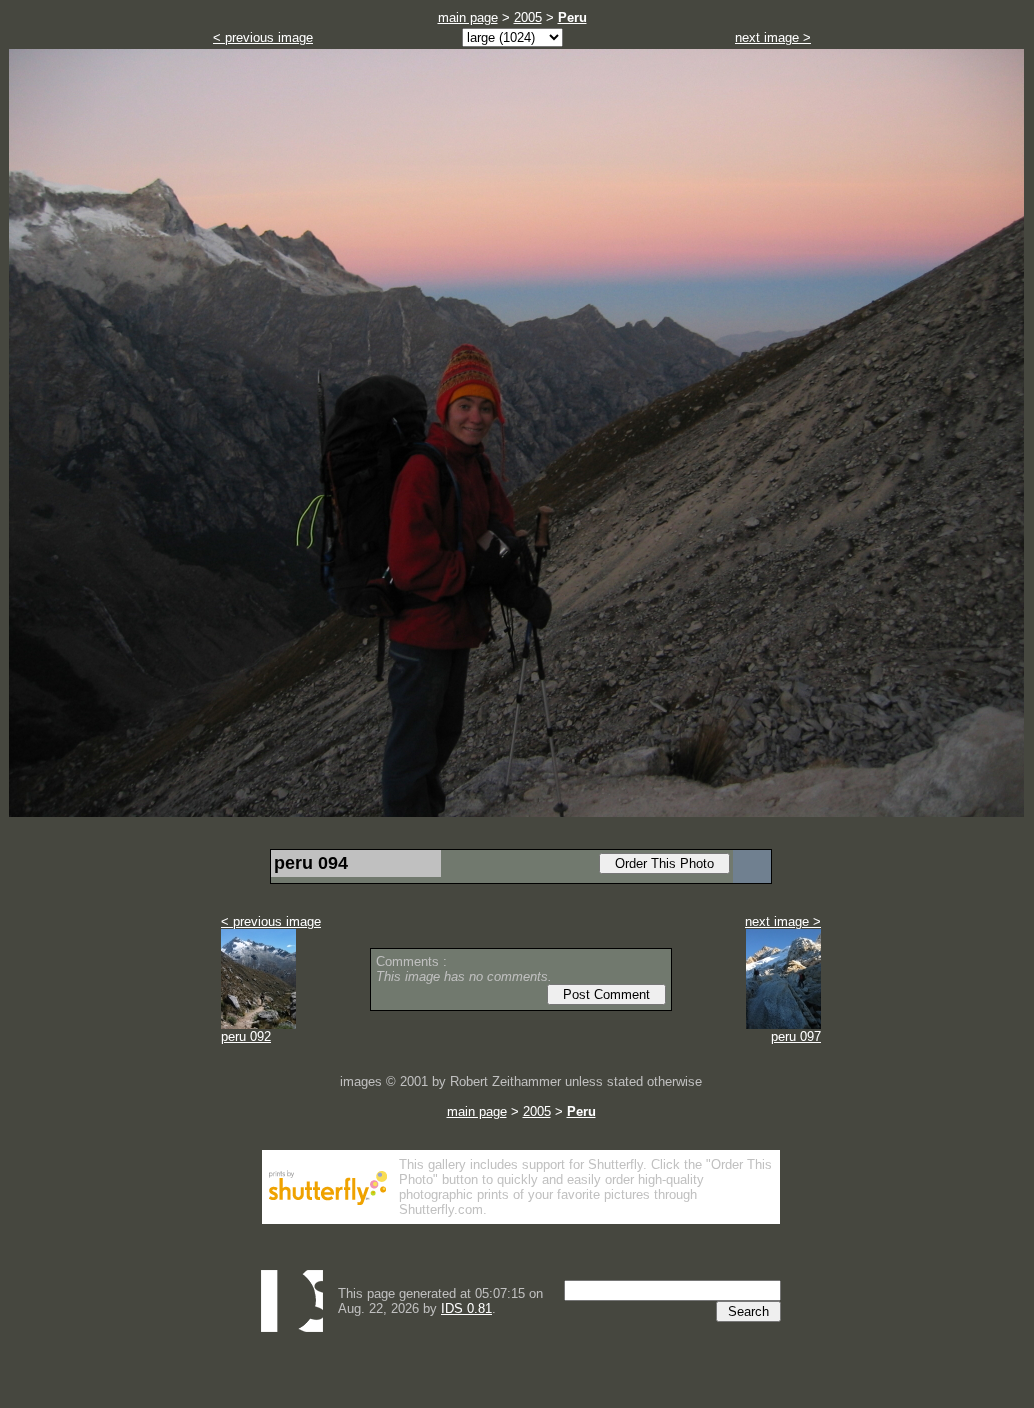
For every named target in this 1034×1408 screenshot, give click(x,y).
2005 (528, 17)
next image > (773, 37)
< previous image (263, 37)
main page (468, 17)
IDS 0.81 (466, 1308)
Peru (572, 17)
